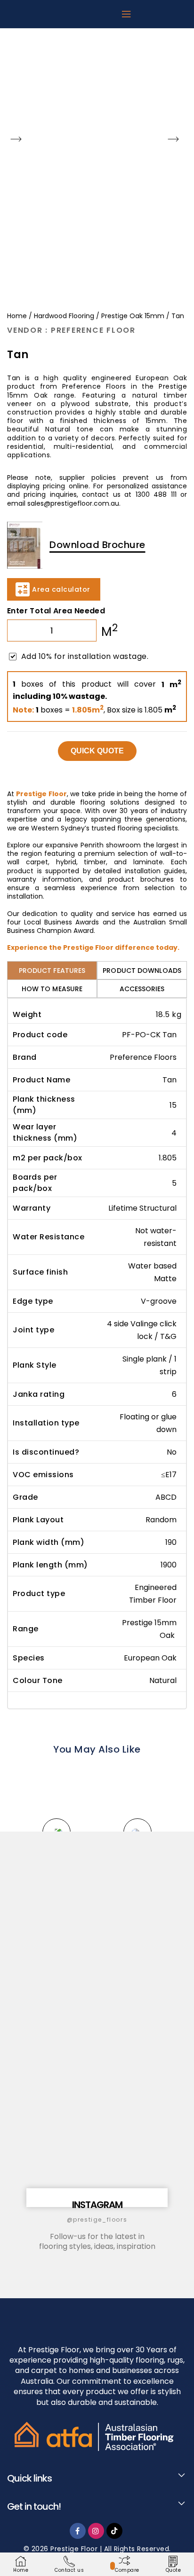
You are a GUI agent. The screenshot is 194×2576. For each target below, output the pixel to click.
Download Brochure (97, 544)
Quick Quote (97, 751)
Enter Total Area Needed (56, 611)
